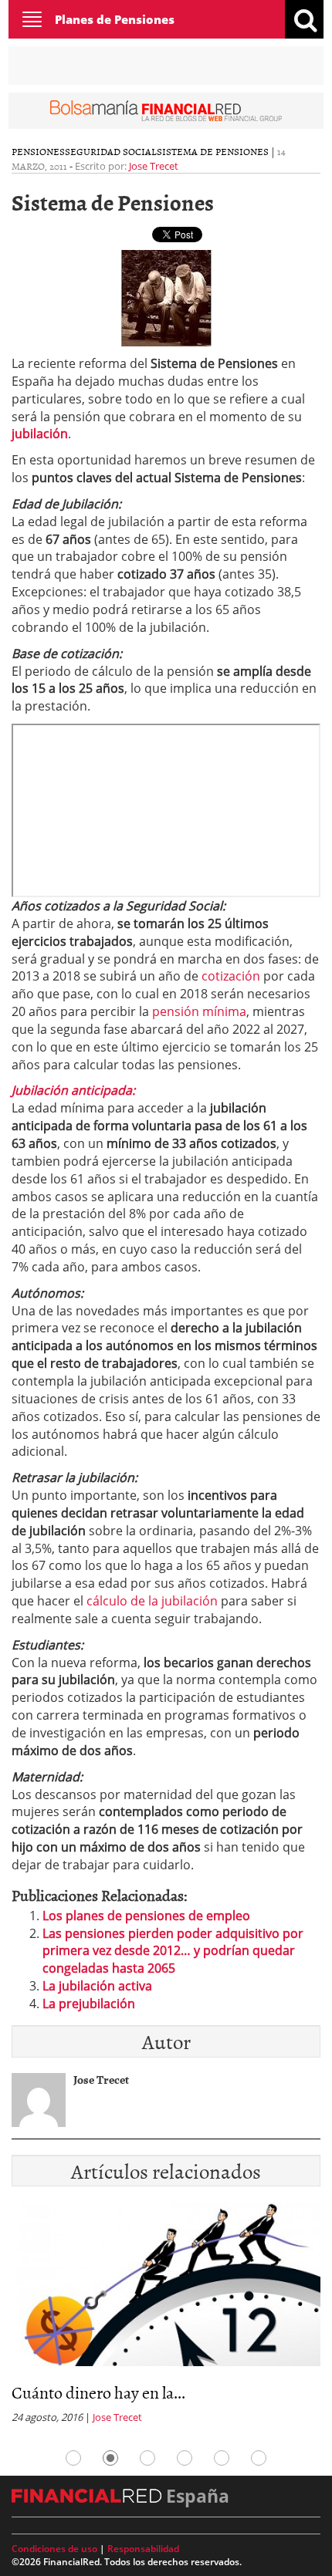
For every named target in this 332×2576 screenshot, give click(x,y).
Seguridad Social (111, 151)
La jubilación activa (97, 1986)
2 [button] (110, 2458)
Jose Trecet (154, 166)
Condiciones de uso (54, 2549)
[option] (166, 2318)
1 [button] (73, 2458)
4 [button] (185, 2458)
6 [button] (259, 2458)
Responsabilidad (143, 2549)
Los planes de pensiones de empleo (146, 1916)
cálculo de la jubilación (152, 1601)
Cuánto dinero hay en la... (98, 2392)
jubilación (40, 434)
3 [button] (147, 2458)
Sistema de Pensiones (213, 151)
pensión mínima (199, 1011)
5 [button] (222, 2458)
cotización (231, 976)
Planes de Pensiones (115, 19)
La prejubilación (89, 2004)
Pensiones (38, 151)
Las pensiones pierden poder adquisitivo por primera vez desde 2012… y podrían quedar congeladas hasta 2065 (173, 1951)
